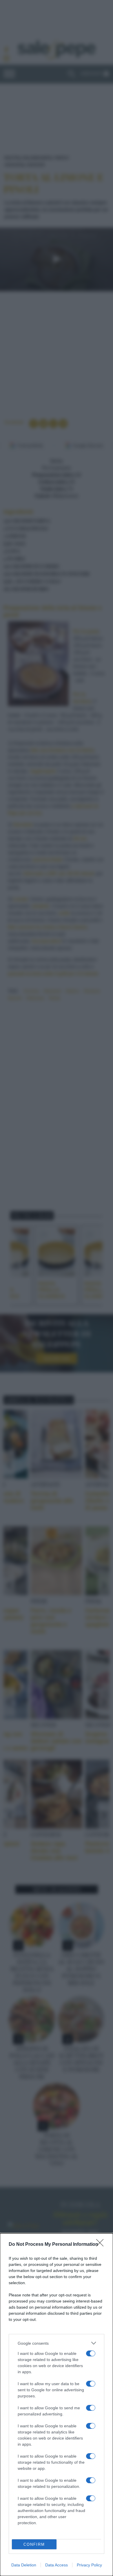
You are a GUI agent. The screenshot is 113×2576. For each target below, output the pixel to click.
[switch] (91, 2353)
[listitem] (57, 2343)
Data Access (57, 2565)
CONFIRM (34, 2544)
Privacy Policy (89, 2565)
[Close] (102, 2245)
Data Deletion (24, 2565)
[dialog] (57, 2405)
